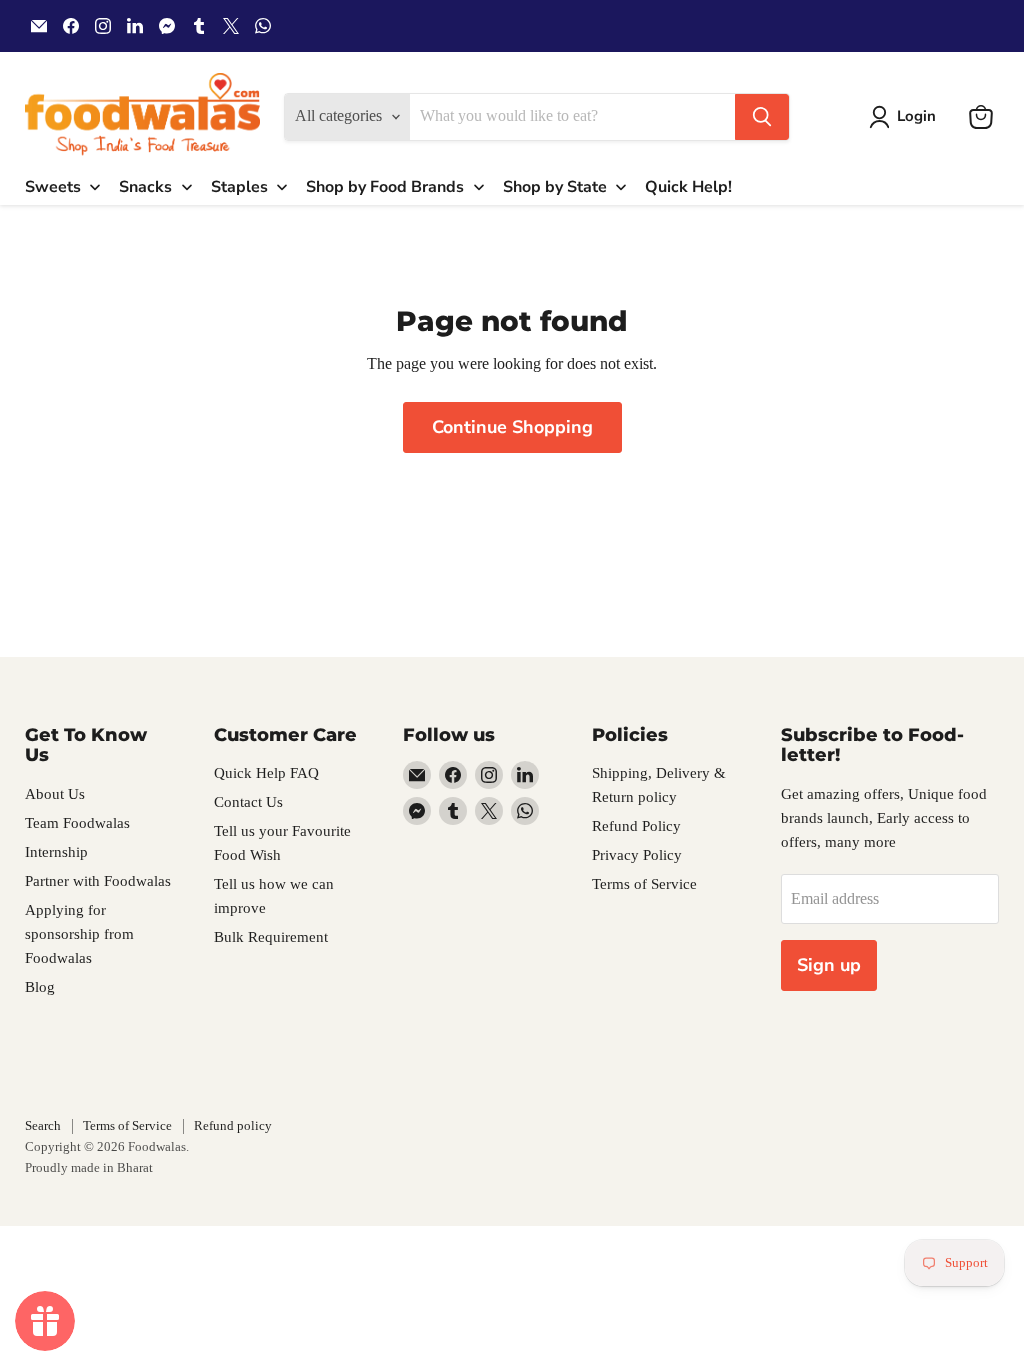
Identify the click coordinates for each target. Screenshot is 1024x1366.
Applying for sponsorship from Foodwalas (79, 934)
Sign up (829, 965)
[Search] (762, 117)
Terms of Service (644, 884)
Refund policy (233, 1125)
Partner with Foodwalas (98, 881)
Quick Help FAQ (266, 773)
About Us (55, 794)
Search (43, 1125)
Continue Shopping (512, 427)
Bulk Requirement (271, 937)
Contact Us (248, 802)
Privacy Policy (637, 855)
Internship (56, 852)
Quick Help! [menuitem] (688, 187)
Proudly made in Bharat (89, 1167)
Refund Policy (636, 826)
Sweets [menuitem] (53, 187)
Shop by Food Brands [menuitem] (385, 187)
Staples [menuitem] (239, 187)
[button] (906, 117)
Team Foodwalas (77, 823)
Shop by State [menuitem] (555, 187)
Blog (40, 987)
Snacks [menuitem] (145, 187)
